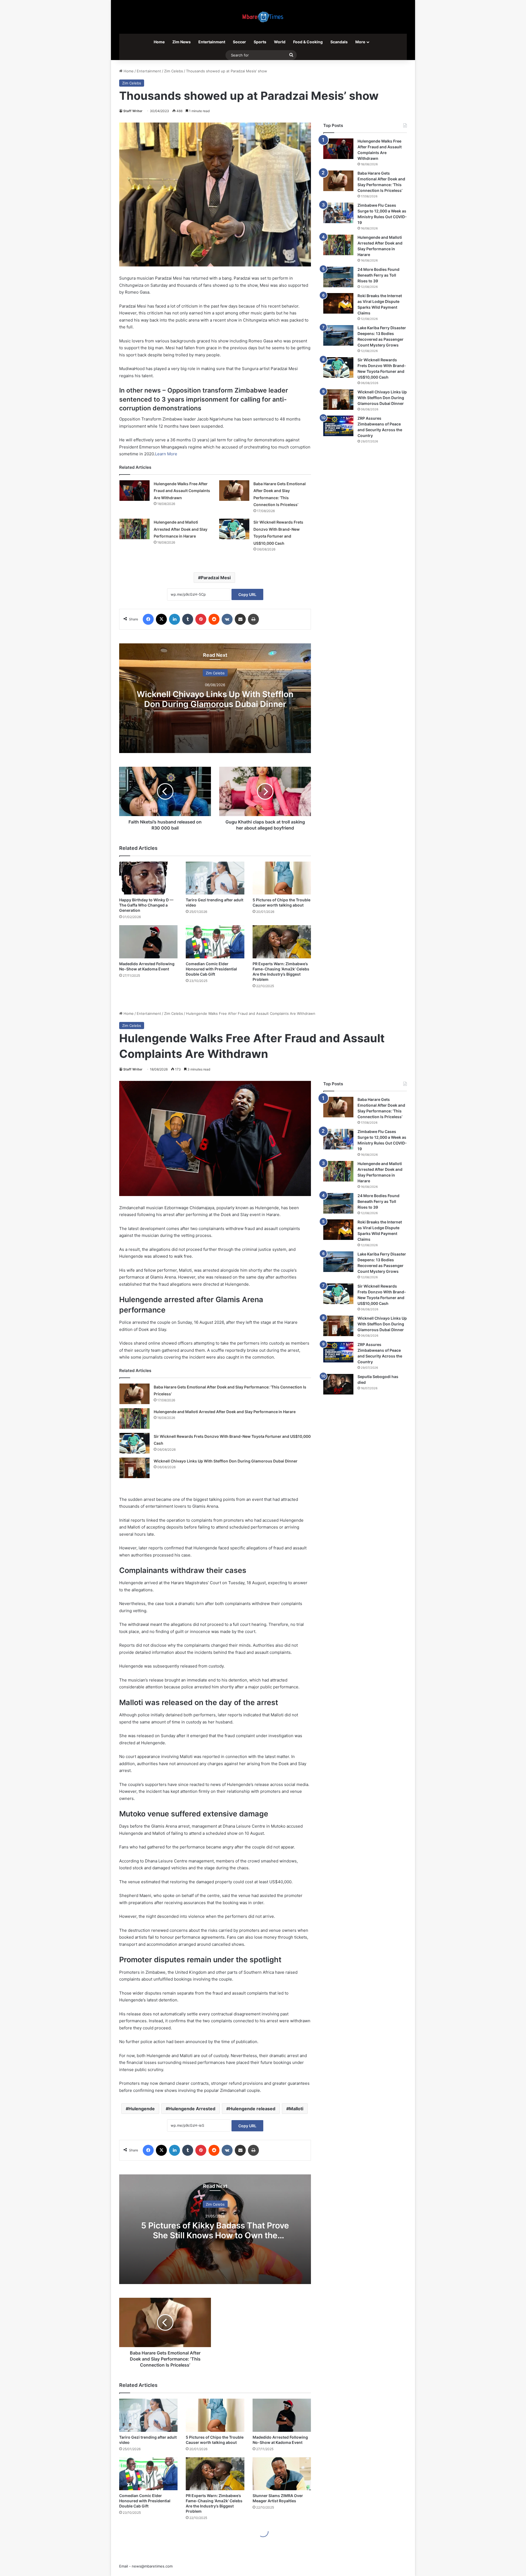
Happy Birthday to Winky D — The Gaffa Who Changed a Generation (146, 905)
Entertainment (212, 42)
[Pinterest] (201, 619)
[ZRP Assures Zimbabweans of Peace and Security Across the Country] (338, 426)
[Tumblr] (188, 619)
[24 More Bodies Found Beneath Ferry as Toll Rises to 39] (338, 277)
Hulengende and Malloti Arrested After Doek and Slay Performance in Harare (181, 529)
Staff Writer (133, 111)
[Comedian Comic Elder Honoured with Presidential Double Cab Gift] (215, 942)
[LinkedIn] (175, 619)
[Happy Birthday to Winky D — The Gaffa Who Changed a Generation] (148, 878)
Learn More (166, 454)
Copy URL (247, 594)
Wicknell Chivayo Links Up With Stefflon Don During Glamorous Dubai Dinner (215, 699)
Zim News (181, 42)
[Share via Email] (240, 619)
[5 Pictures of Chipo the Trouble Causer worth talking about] (282, 878)
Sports (260, 42)
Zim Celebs (174, 71)
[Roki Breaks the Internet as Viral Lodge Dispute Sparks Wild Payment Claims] (338, 303)
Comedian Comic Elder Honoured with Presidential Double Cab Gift (211, 969)
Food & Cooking (308, 42)
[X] (161, 619)
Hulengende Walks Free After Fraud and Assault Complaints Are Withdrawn (182, 491)
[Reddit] (214, 619)
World (280, 42)
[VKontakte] (227, 619)
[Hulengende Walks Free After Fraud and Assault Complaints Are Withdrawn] (135, 491)
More (360, 42)
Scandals (339, 42)
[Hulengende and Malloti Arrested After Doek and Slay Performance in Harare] (135, 529)
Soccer (239, 42)
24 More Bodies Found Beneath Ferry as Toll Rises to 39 (378, 275)
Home (159, 42)
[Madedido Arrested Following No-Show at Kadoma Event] (148, 942)
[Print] (253, 619)
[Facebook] (148, 619)
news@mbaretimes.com (152, 2566)
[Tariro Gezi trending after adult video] (215, 878)
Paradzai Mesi (216, 578)
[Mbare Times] (263, 17)
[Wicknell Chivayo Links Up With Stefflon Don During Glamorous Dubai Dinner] (338, 400)
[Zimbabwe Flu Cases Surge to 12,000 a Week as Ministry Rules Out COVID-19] (338, 213)
